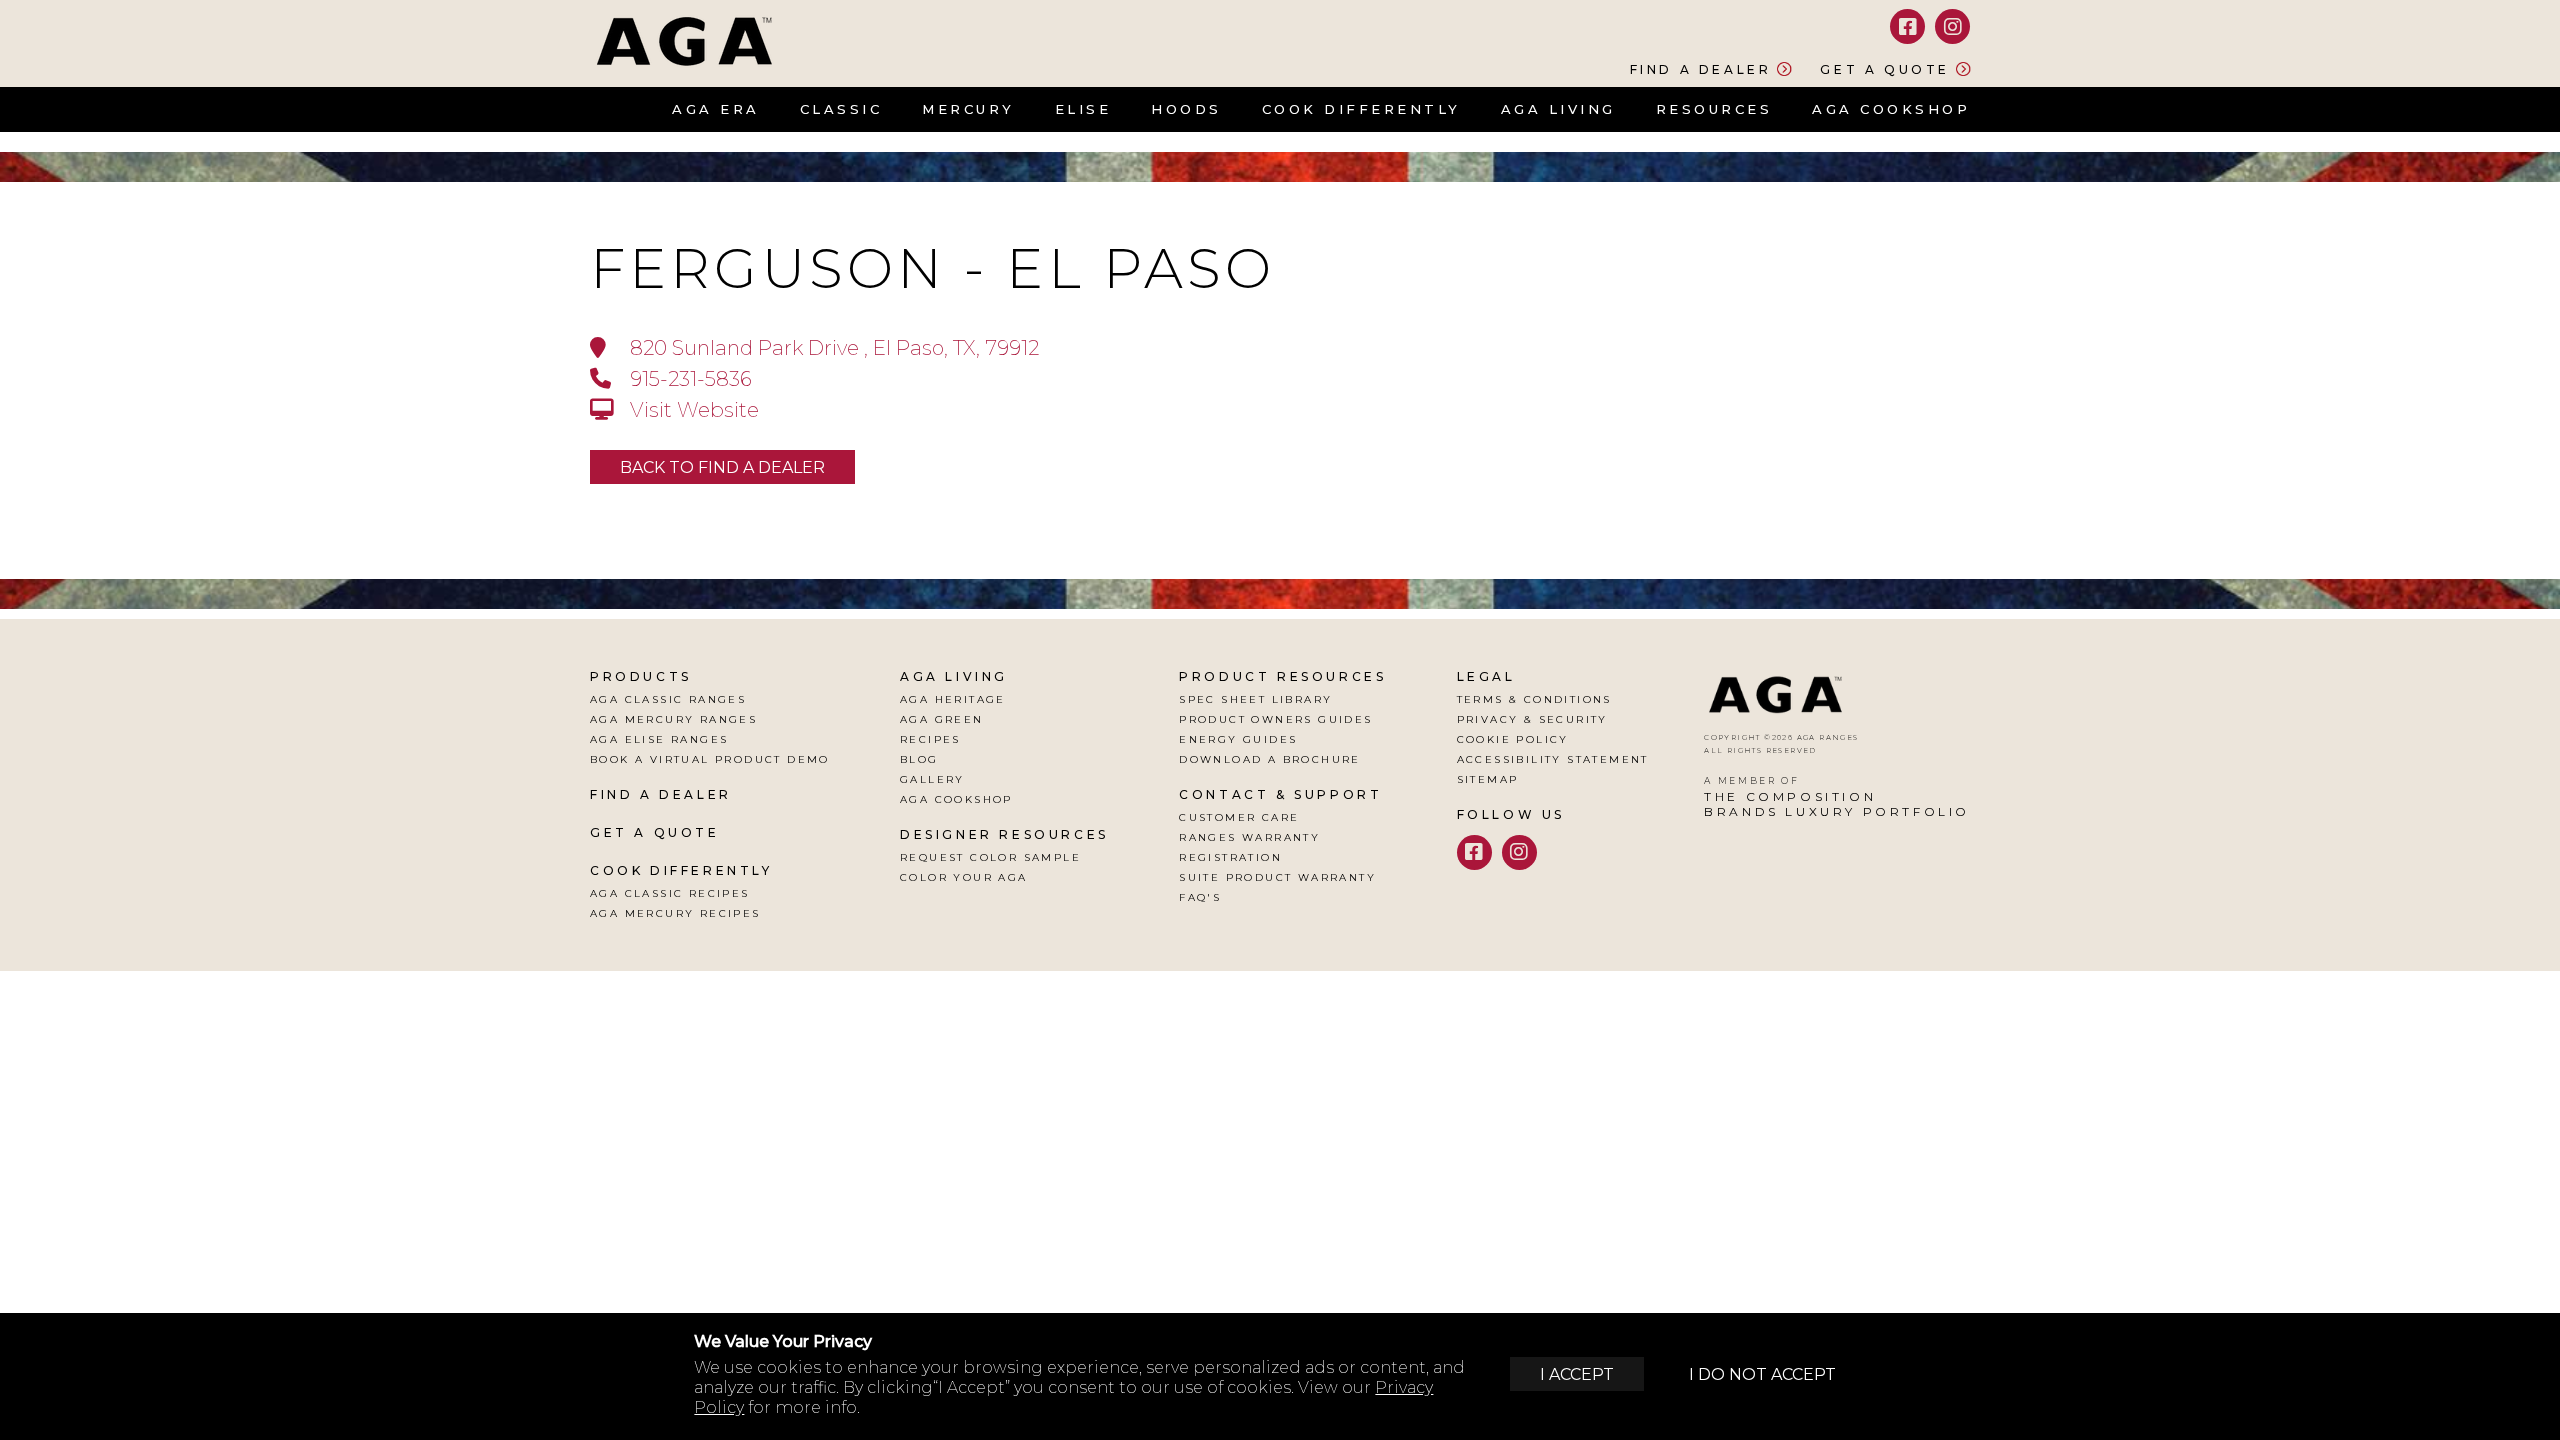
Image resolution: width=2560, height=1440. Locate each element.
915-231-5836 (688, 378)
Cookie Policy (1513, 739)
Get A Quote (655, 832)
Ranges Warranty (1249, 837)
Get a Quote (1885, 69)
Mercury (968, 109)
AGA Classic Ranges (668, 699)
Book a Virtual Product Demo (710, 759)
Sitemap (1488, 779)
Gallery (932, 779)
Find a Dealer (1701, 69)
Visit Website (692, 409)
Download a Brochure (1270, 759)
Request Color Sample (990, 857)
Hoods (1186, 109)
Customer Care (1239, 817)
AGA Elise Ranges (659, 739)
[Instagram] (1952, 26)
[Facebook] (1907, 26)
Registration (1230, 857)
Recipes (930, 739)
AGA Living (1558, 109)
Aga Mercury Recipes (675, 913)
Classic (841, 109)
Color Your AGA (964, 877)
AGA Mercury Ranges (673, 719)
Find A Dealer (661, 794)
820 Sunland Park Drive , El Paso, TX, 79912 (832, 347)
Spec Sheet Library (1255, 699)
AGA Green (942, 719)
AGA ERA (716, 109)
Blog (919, 759)
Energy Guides (1238, 739)
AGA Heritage (953, 699)
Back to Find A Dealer (722, 467)
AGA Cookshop (1891, 109)
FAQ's (1200, 897)
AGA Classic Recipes (670, 893)
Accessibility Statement (1553, 759)
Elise (1083, 109)
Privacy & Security (1532, 719)
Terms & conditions (1534, 699)
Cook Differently (1361, 109)
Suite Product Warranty (1277, 877)
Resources (1714, 109)
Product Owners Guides (1275, 719)
